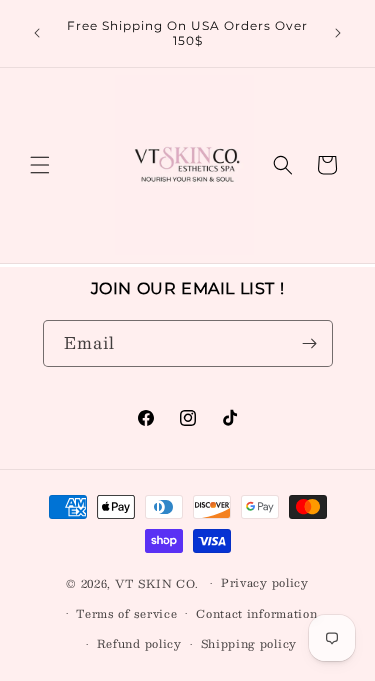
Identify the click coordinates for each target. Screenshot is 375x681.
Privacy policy (265, 582)
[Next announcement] (338, 33)
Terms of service (126, 613)
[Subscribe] (310, 343)
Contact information (256, 613)
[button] (40, 165)
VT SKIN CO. (157, 583)
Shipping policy (249, 643)
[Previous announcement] (37, 33)
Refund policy (139, 643)
